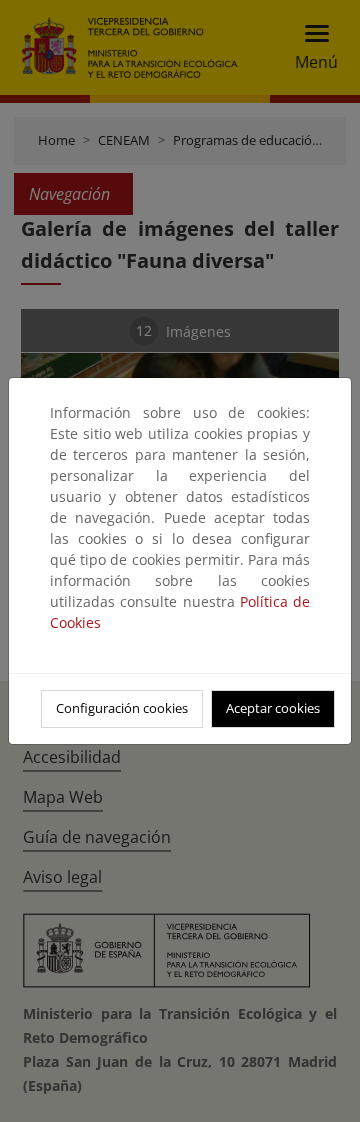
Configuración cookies (122, 708)
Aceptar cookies (273, 708)
